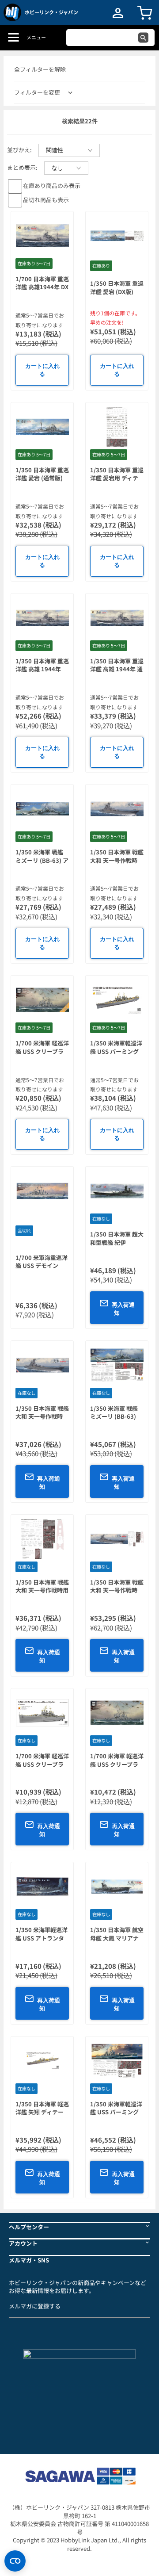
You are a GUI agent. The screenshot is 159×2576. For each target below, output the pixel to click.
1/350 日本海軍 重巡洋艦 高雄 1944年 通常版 (117, 669)
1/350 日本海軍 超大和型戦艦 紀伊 (117, 1238)
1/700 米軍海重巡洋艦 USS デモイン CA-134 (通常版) (42, 1266)
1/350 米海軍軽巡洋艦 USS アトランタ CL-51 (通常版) (42, 1938)
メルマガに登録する (35, 2306)
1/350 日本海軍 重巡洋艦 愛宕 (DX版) (117, 287)
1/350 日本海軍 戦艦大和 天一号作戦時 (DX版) (117, 1590)
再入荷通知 (123, 1309)
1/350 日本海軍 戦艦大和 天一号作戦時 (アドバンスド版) (42, 1416)
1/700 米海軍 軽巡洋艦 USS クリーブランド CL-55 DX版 (42, 1051)
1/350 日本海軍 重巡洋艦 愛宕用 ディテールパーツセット (117, 478)
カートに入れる (42, 370)
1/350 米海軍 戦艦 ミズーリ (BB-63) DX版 (114, 1416)
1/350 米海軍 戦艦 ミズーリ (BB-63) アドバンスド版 (42, 860)
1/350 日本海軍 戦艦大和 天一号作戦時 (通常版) (117, 860)
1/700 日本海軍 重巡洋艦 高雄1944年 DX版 (42, 287)
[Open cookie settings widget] (15, 2561)
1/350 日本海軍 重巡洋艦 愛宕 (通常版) (42, 474)
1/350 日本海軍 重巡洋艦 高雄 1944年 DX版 (42, 669)
